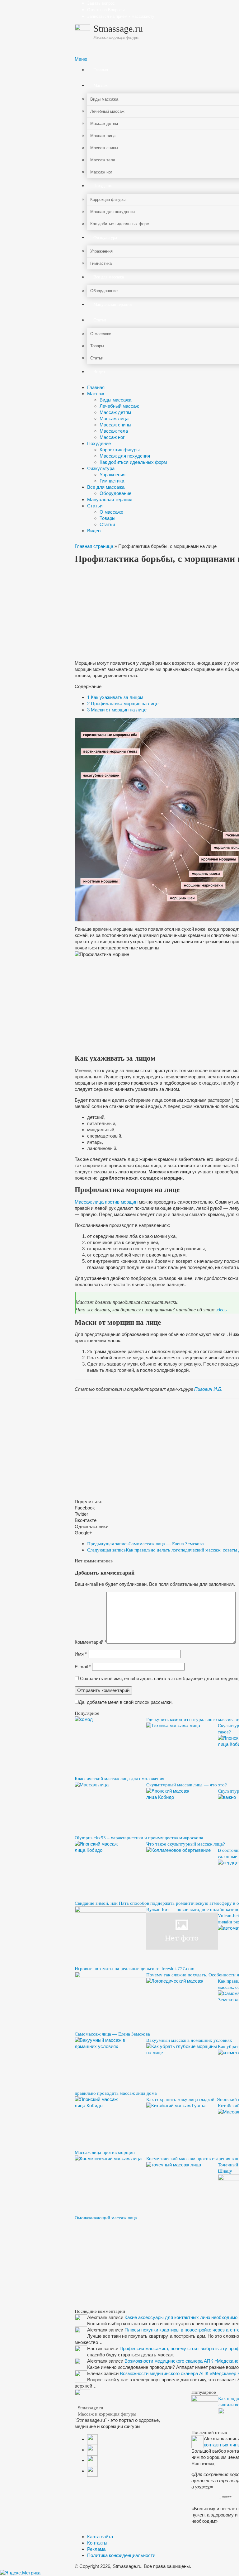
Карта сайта (100, 2537)
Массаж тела (114, 431)
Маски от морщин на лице (117, 710)
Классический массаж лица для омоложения (119, 1779)
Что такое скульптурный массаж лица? (186, 1844)
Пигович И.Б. (208, 1389)
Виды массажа (115, 400)
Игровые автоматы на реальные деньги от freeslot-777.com (135, 1969)
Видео (94, 531)
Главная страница (94, 546)
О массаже (111, 512)
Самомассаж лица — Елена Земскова (145, 1544)
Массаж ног (112, 437)
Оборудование (115, 493)
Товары (108, 518)
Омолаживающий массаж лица (106, 2218)
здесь (221, 1310)
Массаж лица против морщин (106, 1202)
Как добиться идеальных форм (133, 462)
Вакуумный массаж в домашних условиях (189, 2040)
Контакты (97, 2543)
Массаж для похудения (125, 456)
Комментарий (91, 1642)
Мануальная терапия (110, 499)
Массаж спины (115, 425)
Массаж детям (115, 412)
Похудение (99, 443)
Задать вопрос (101, 3)
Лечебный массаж (119, 406)
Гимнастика (112, 481)
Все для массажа (106, 487)
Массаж (96, 394)
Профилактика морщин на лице (123, 703)
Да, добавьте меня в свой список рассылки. (126, 1702)
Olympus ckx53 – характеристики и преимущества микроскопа (139, 1838)
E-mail (83, 1667)
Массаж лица (114, 418)
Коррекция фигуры (120, 450)
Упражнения (112, 475)
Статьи (95, 506)
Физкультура (101, 468)
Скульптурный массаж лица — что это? (187, 1785)
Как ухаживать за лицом (115, 697)
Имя (81, 1654)
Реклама (96, 2549)
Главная (96, 387)
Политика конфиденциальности (121, 2555)
